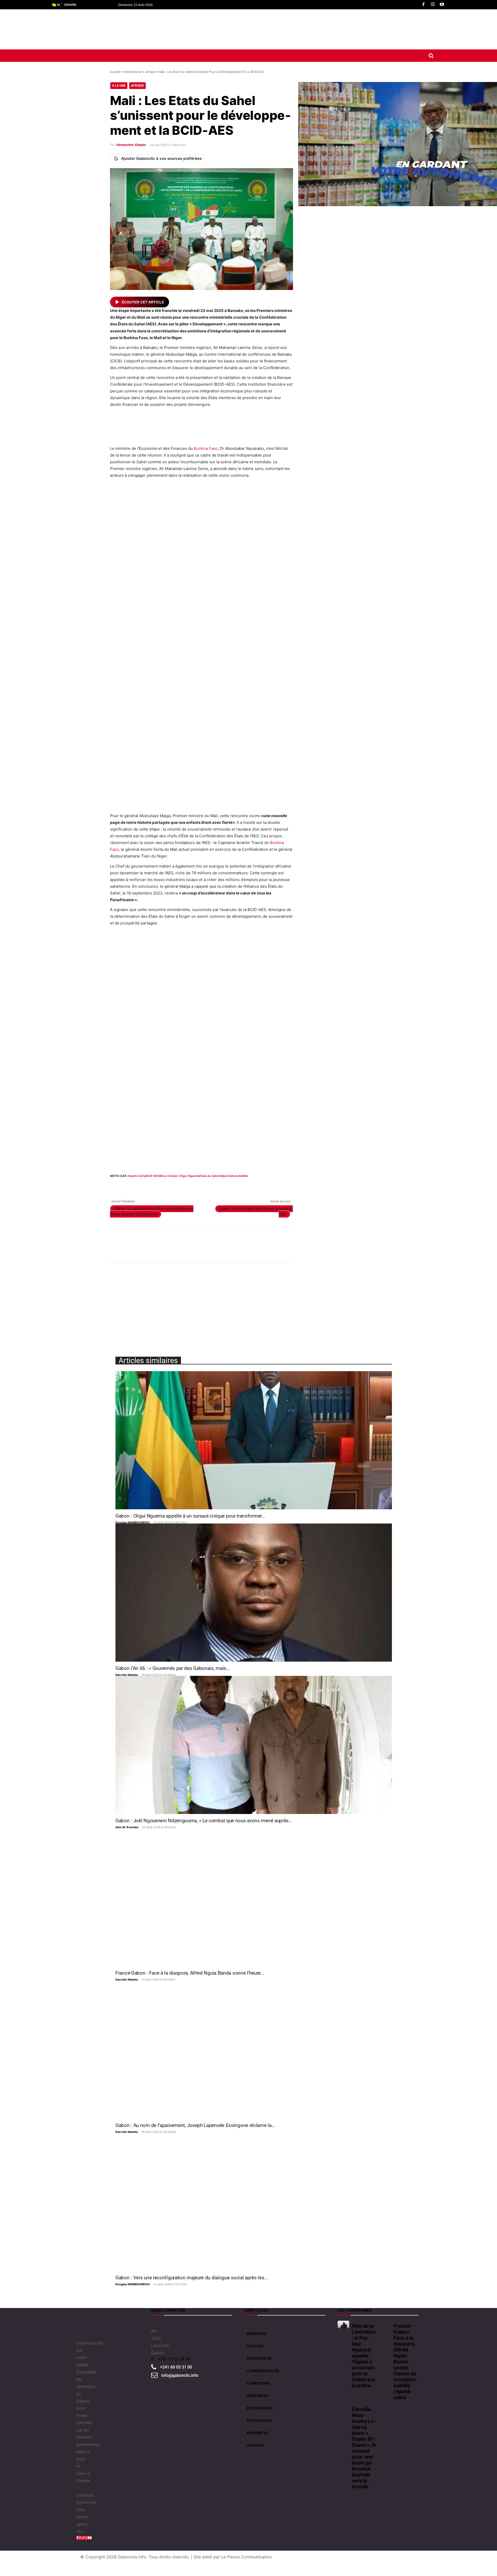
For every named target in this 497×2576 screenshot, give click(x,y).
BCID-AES (153, 1176)
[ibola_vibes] (201, 1044)
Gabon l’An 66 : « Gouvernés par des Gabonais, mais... (173, 1668)
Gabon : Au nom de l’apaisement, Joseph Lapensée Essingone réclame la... (195, 2125)
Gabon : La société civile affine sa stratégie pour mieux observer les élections (152, 1211)
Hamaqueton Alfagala (131, 145)
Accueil (115, 72)
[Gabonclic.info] (147, 29)
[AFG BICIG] (343, 984)
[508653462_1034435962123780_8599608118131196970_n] (343, 757)
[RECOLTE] (342, 874)
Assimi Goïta (137, 1176)
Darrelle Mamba (127, 1675)
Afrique (150, 72)
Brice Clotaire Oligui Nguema (180, 1176)
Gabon (224, 1176)
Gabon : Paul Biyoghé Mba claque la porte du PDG (256, 1211)
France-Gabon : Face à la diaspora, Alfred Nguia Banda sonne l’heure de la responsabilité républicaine (405, 2362)
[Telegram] (187, 1186)
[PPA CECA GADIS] (343, 501)
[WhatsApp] (139, 1186)
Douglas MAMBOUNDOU (133, 1522)
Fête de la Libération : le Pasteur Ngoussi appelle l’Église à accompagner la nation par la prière (364, 2356)
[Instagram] (433, 5)
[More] (211, 1186)
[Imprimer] (175, 1186)
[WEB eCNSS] (343, 282)
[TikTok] (83, 2538)
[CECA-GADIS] (342, 1309)
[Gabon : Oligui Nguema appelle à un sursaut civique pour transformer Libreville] (254, 1440)
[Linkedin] (151, 1186)
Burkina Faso (206, 448)
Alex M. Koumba (127, 1827)
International (133, 72)
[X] (127, 1186)
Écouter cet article (143, 302)
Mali (245, 1176)
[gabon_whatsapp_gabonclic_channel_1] (201, 1246)
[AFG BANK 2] (343, 389)
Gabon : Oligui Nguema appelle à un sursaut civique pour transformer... (190, 1516)
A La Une (119, 86)
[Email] (163, 1186)
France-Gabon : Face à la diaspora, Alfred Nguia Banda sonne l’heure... (190, 1973)
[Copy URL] (199, 1186)
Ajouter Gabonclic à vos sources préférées (161, 158)
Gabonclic (235, 1176)
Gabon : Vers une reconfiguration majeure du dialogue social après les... (192, 2278)
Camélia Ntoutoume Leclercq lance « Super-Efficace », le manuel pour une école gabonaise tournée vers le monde (364, 2448)
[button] (431, 56)
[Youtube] (442, 5)
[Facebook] (423, 5)
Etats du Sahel (210, 1176)
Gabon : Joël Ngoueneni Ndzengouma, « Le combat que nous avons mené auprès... (204, 1821)
